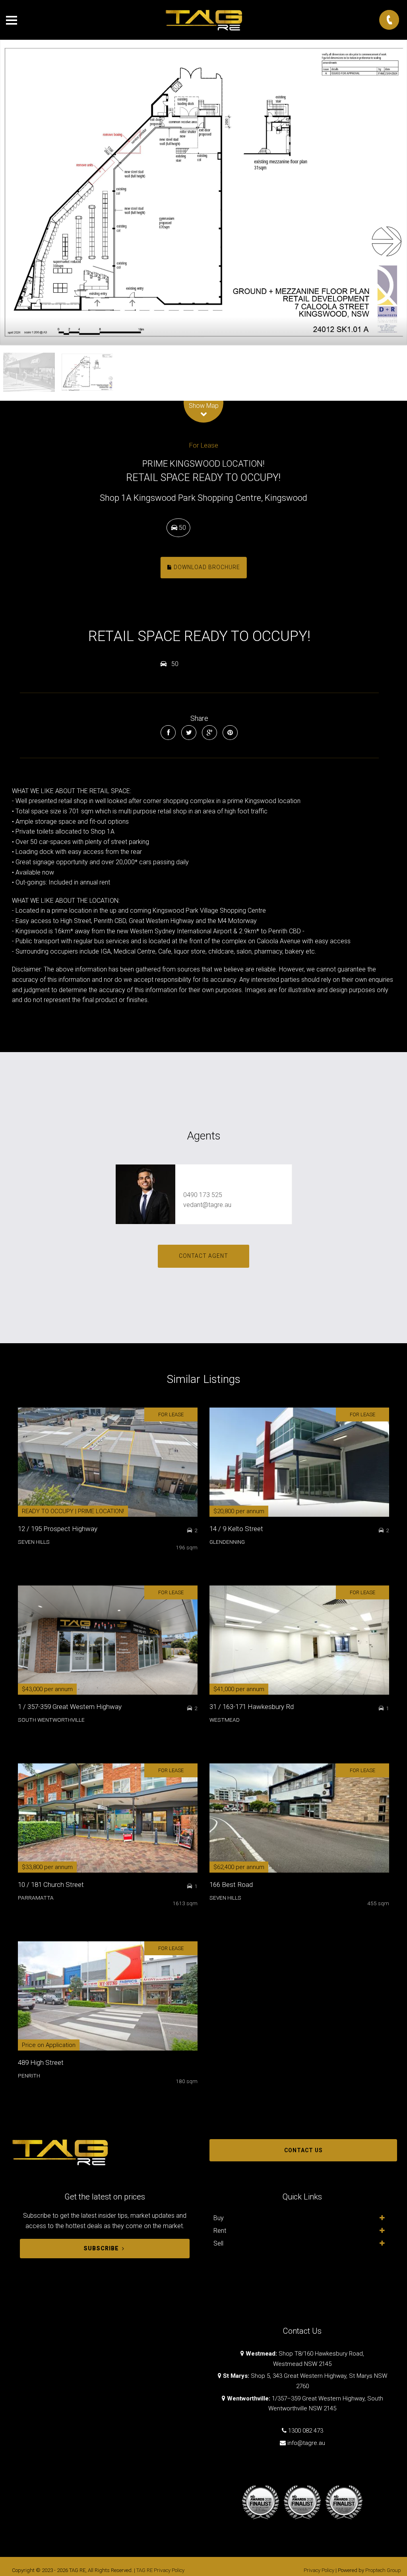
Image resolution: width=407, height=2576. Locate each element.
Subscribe (101, 2248)
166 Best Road (231, 1885)
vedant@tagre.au (207, 1205)
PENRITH (29, 2076)
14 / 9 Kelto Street (236, 1529)
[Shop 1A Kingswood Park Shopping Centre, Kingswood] (203, 192)
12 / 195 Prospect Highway (58, 1529)
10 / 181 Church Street (51, 1885)
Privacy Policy (319, 2570)
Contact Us (303, 2150)
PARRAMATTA (36, 1898)
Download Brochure (206, 568)
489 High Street (41, 2062)
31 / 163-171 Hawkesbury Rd (252, 1707)
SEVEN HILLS (34, 1542)
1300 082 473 (306, 2431)
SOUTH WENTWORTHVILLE (51, 1720)
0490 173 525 (203, 1195)
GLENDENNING (227, 1542)
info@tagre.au (306, 2443)
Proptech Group (383, 2570)
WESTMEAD (225, 1720)
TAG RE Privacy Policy (160, 2570)
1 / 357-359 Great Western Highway (70, 1707)
